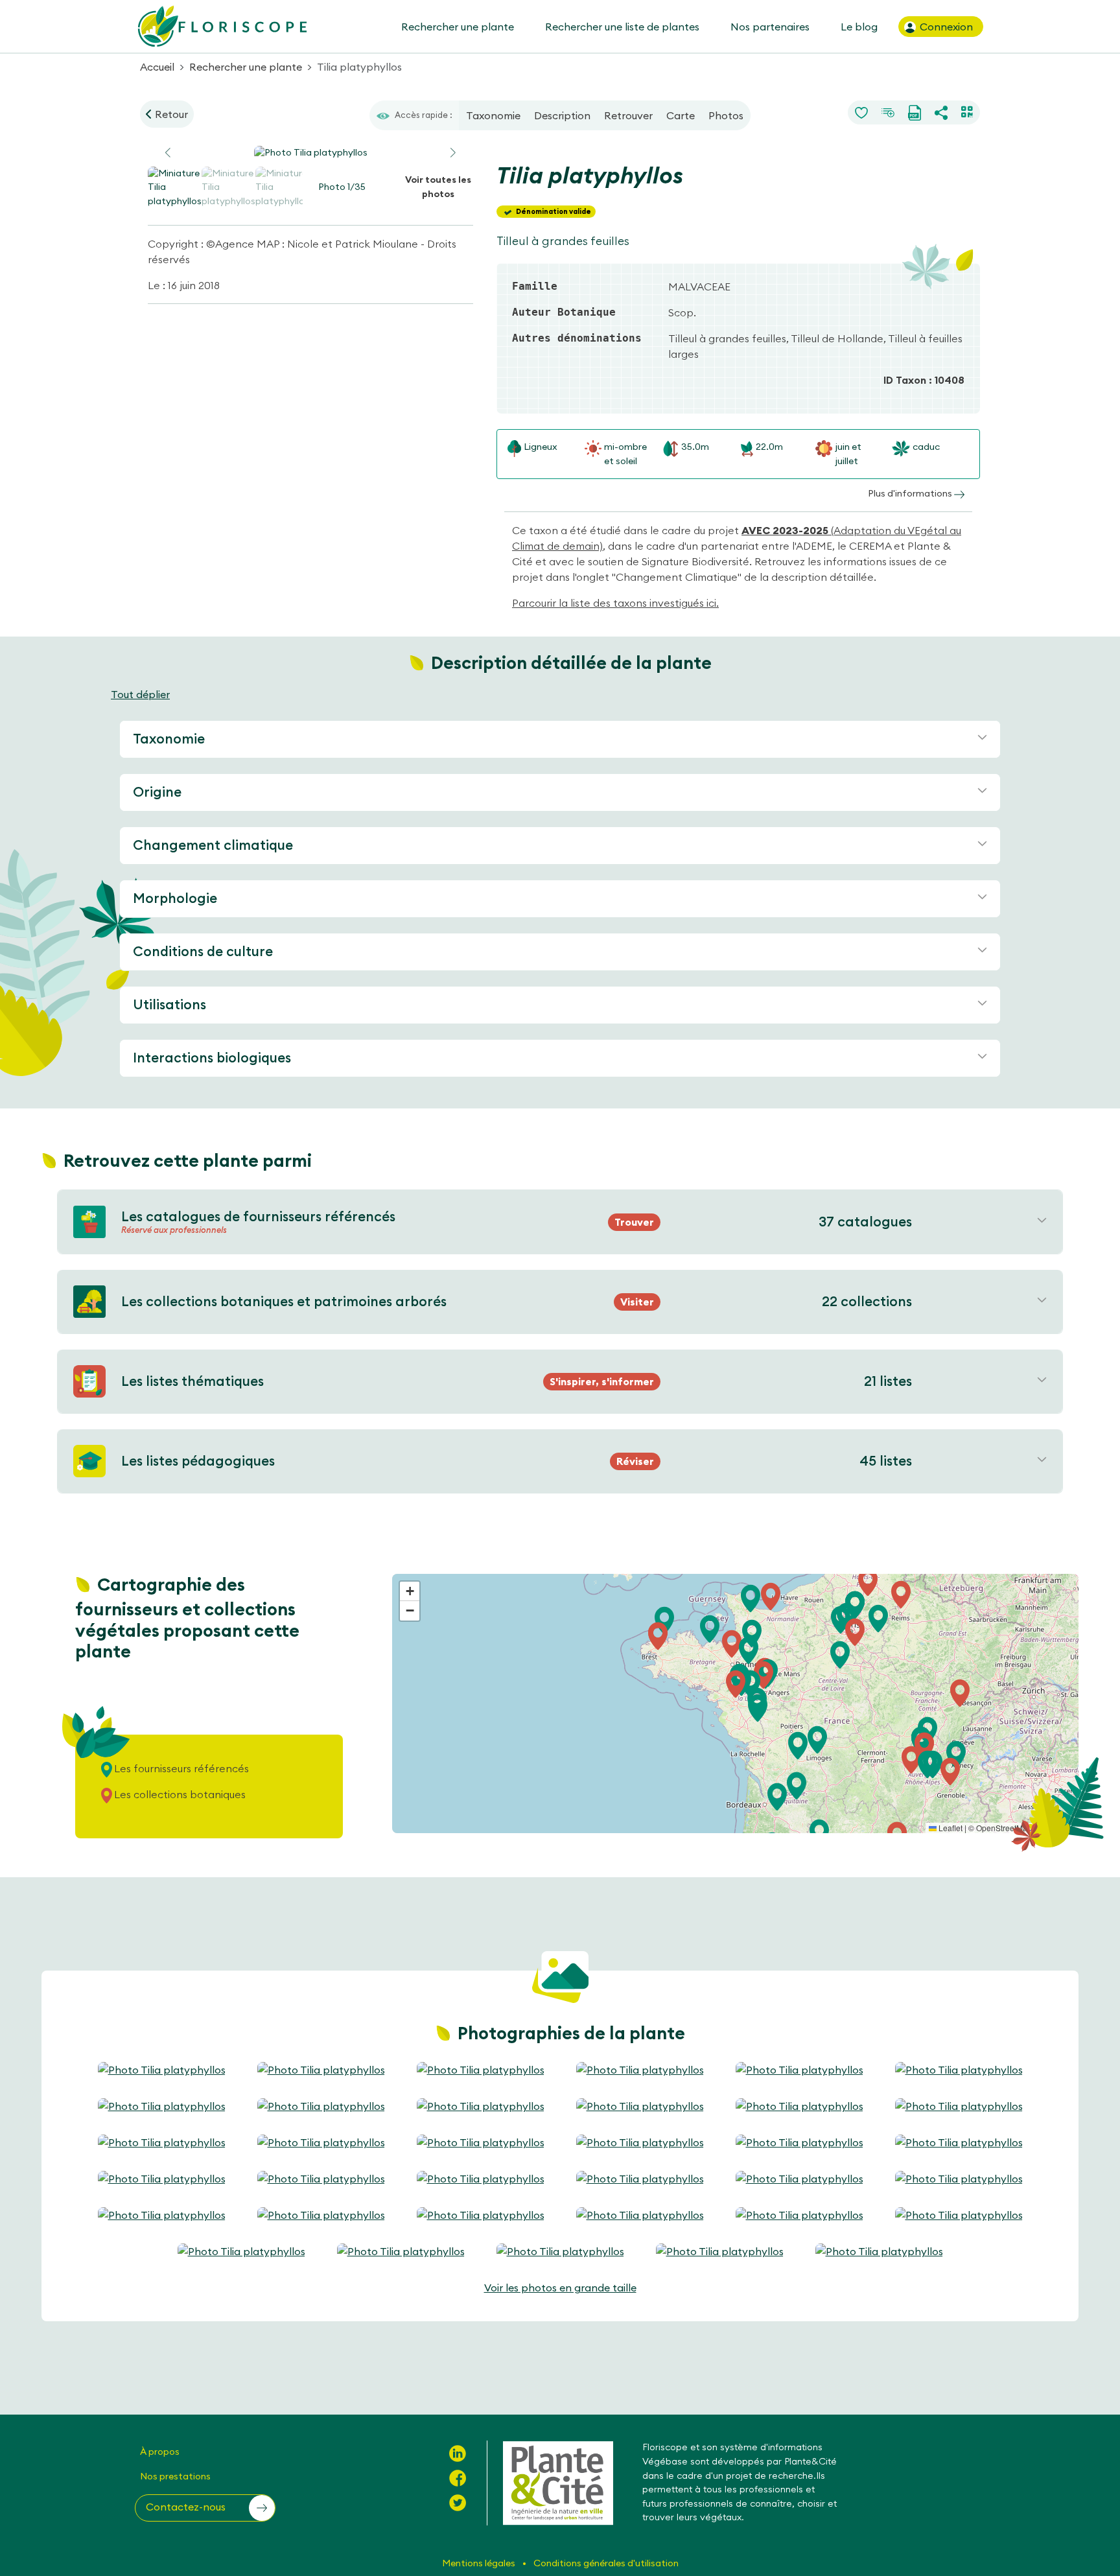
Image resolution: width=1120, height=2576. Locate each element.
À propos (160, 2452)
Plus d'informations (911, 493)
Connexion (945, 27)
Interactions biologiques (212, 1058)
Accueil (157, 67)
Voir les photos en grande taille (560, 2288)
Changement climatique (213, 845)
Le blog (859, 27)
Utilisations (169, 1004)
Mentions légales (480, 2563)
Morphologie (175, 898)
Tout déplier (140, 694)
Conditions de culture (203, 951)
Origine (157, 792)
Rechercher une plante (458, 27)
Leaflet (950, 1828)
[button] (453, 153)
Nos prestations (175, 2476)
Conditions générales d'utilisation (606, 2563)
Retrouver (628, 115)
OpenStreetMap (1004, 1828)
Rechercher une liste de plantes (622, 27)
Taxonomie (493, 115)
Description (562, 115)
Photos (726, 115)
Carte (681, 115)
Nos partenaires (770, 27)
